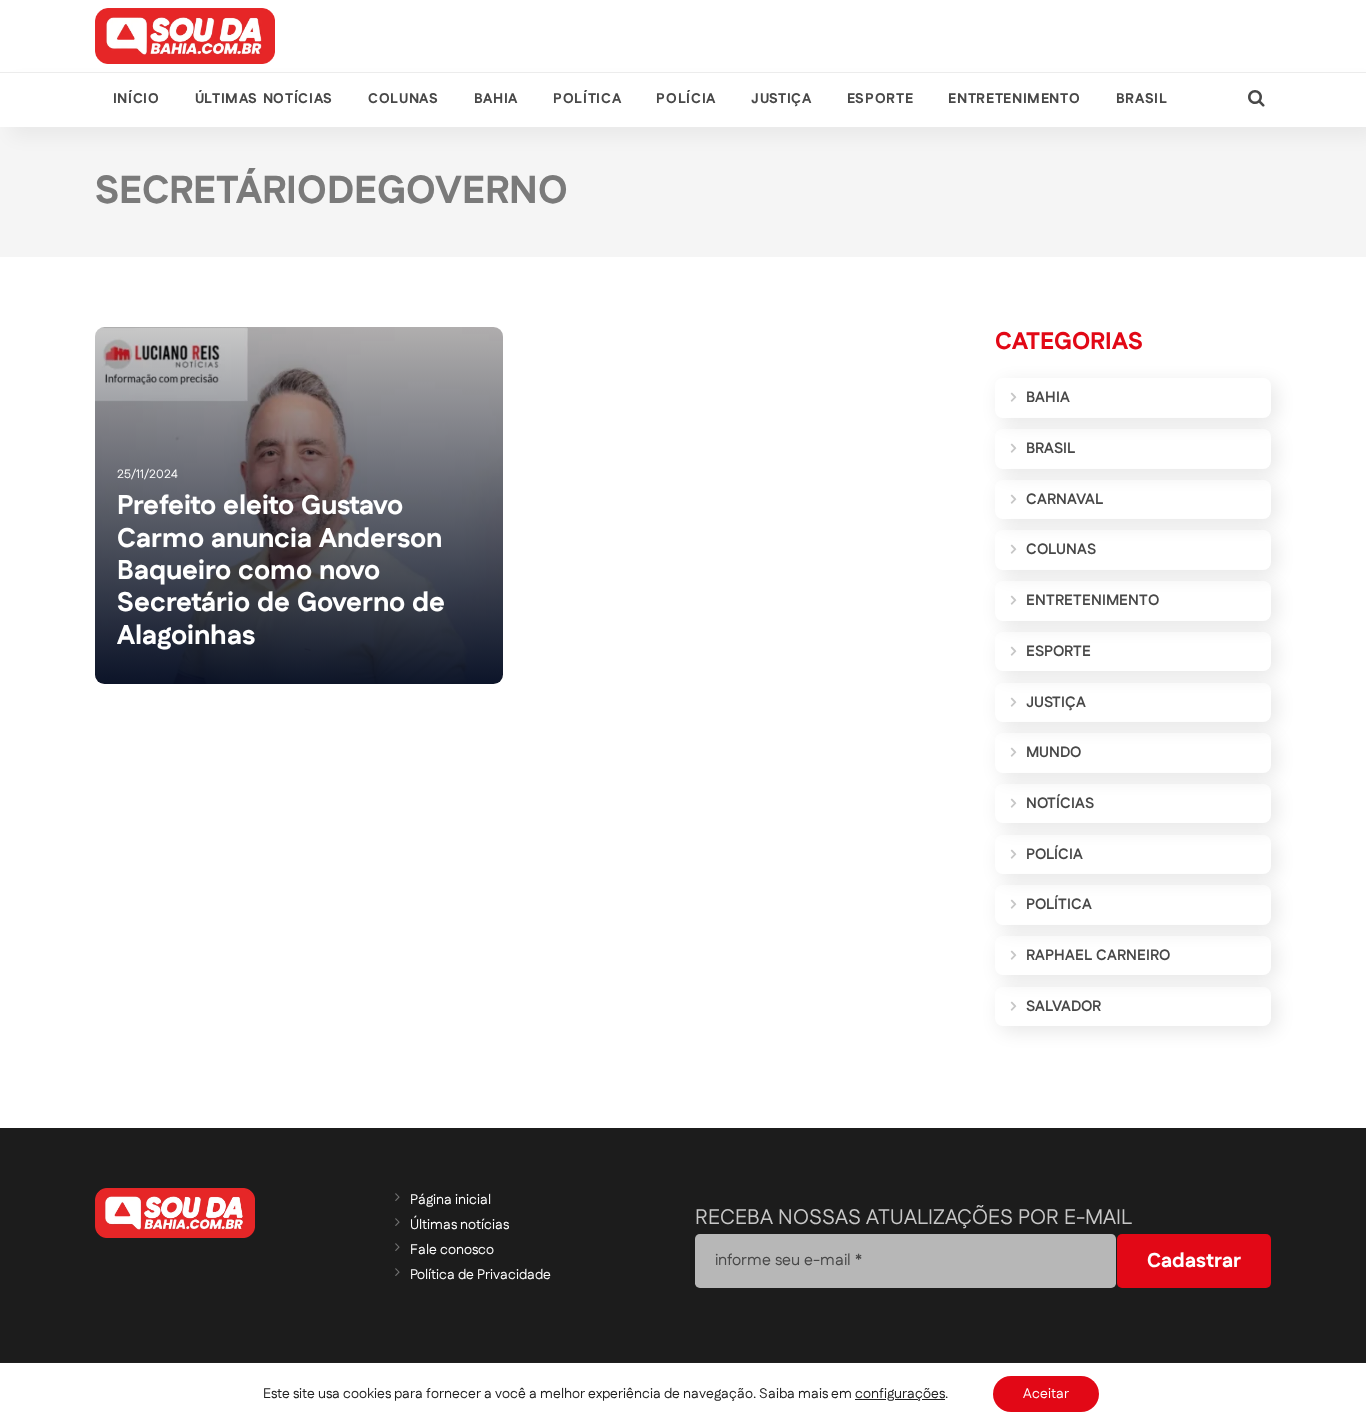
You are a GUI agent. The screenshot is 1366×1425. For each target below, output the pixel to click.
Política (587, 99)
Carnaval (1064, 499)
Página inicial (450, 1200)
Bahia (496, 99)
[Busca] (1256, 99)
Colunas (403, 99)
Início (136, 99)
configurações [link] (900, 1394)
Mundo (1053, 752)
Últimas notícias (264, 99)
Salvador (1063, 1006)
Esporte (880, 99)
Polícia (685, 99)
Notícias (1060, 803)
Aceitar (1046, 1394)
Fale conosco (452, 1250)
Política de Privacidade (480, 1275)
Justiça (781, 99)
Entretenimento (1014, 99)
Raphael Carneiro (1098, 955)
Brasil (1142, 99)
